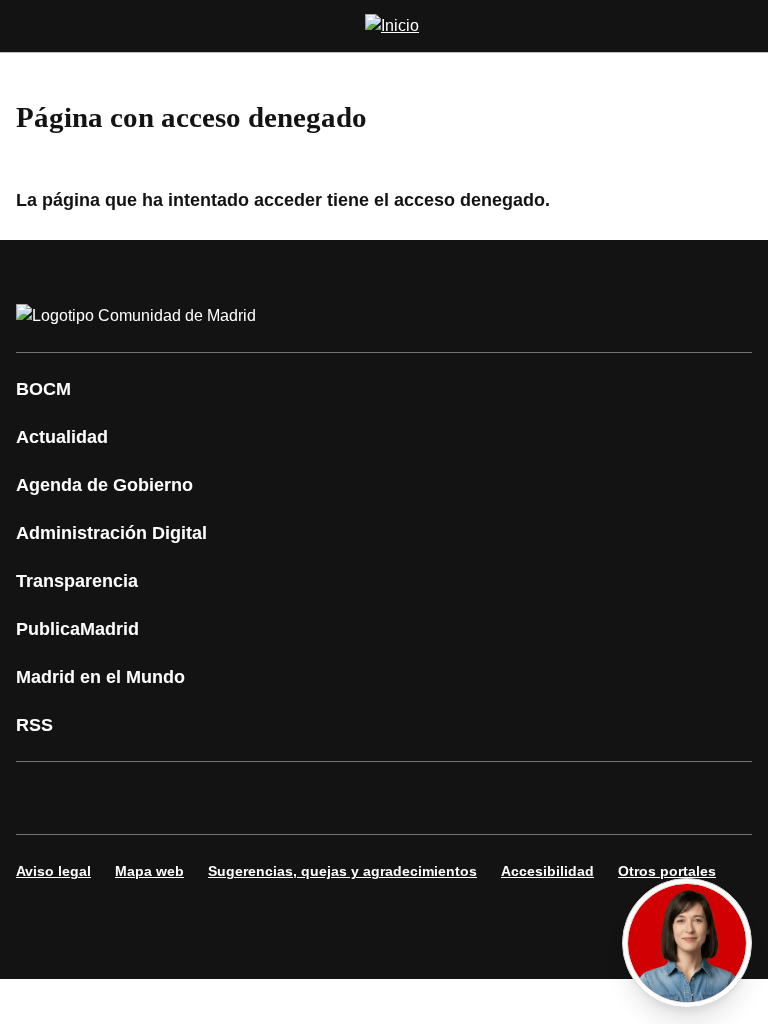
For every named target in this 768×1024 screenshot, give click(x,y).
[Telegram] (524, 798)
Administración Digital (111, 533)
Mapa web (149, 871)
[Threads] (584, 798)
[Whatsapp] (344, 798)
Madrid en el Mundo (100, 677)
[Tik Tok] (404, 798)
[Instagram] (104, 798)
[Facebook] (44, 798)
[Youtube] (224, 798)
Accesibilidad (547, 871)
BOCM (43, 389)
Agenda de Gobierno (104, 485)
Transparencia (77, 581)
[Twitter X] (164, 798)
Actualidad (62, 437)
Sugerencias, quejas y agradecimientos (342, 871)
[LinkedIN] (284, 798)
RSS (34, 725)
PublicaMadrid (77, 629)
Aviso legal (53, 871)
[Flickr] (464, 798)
